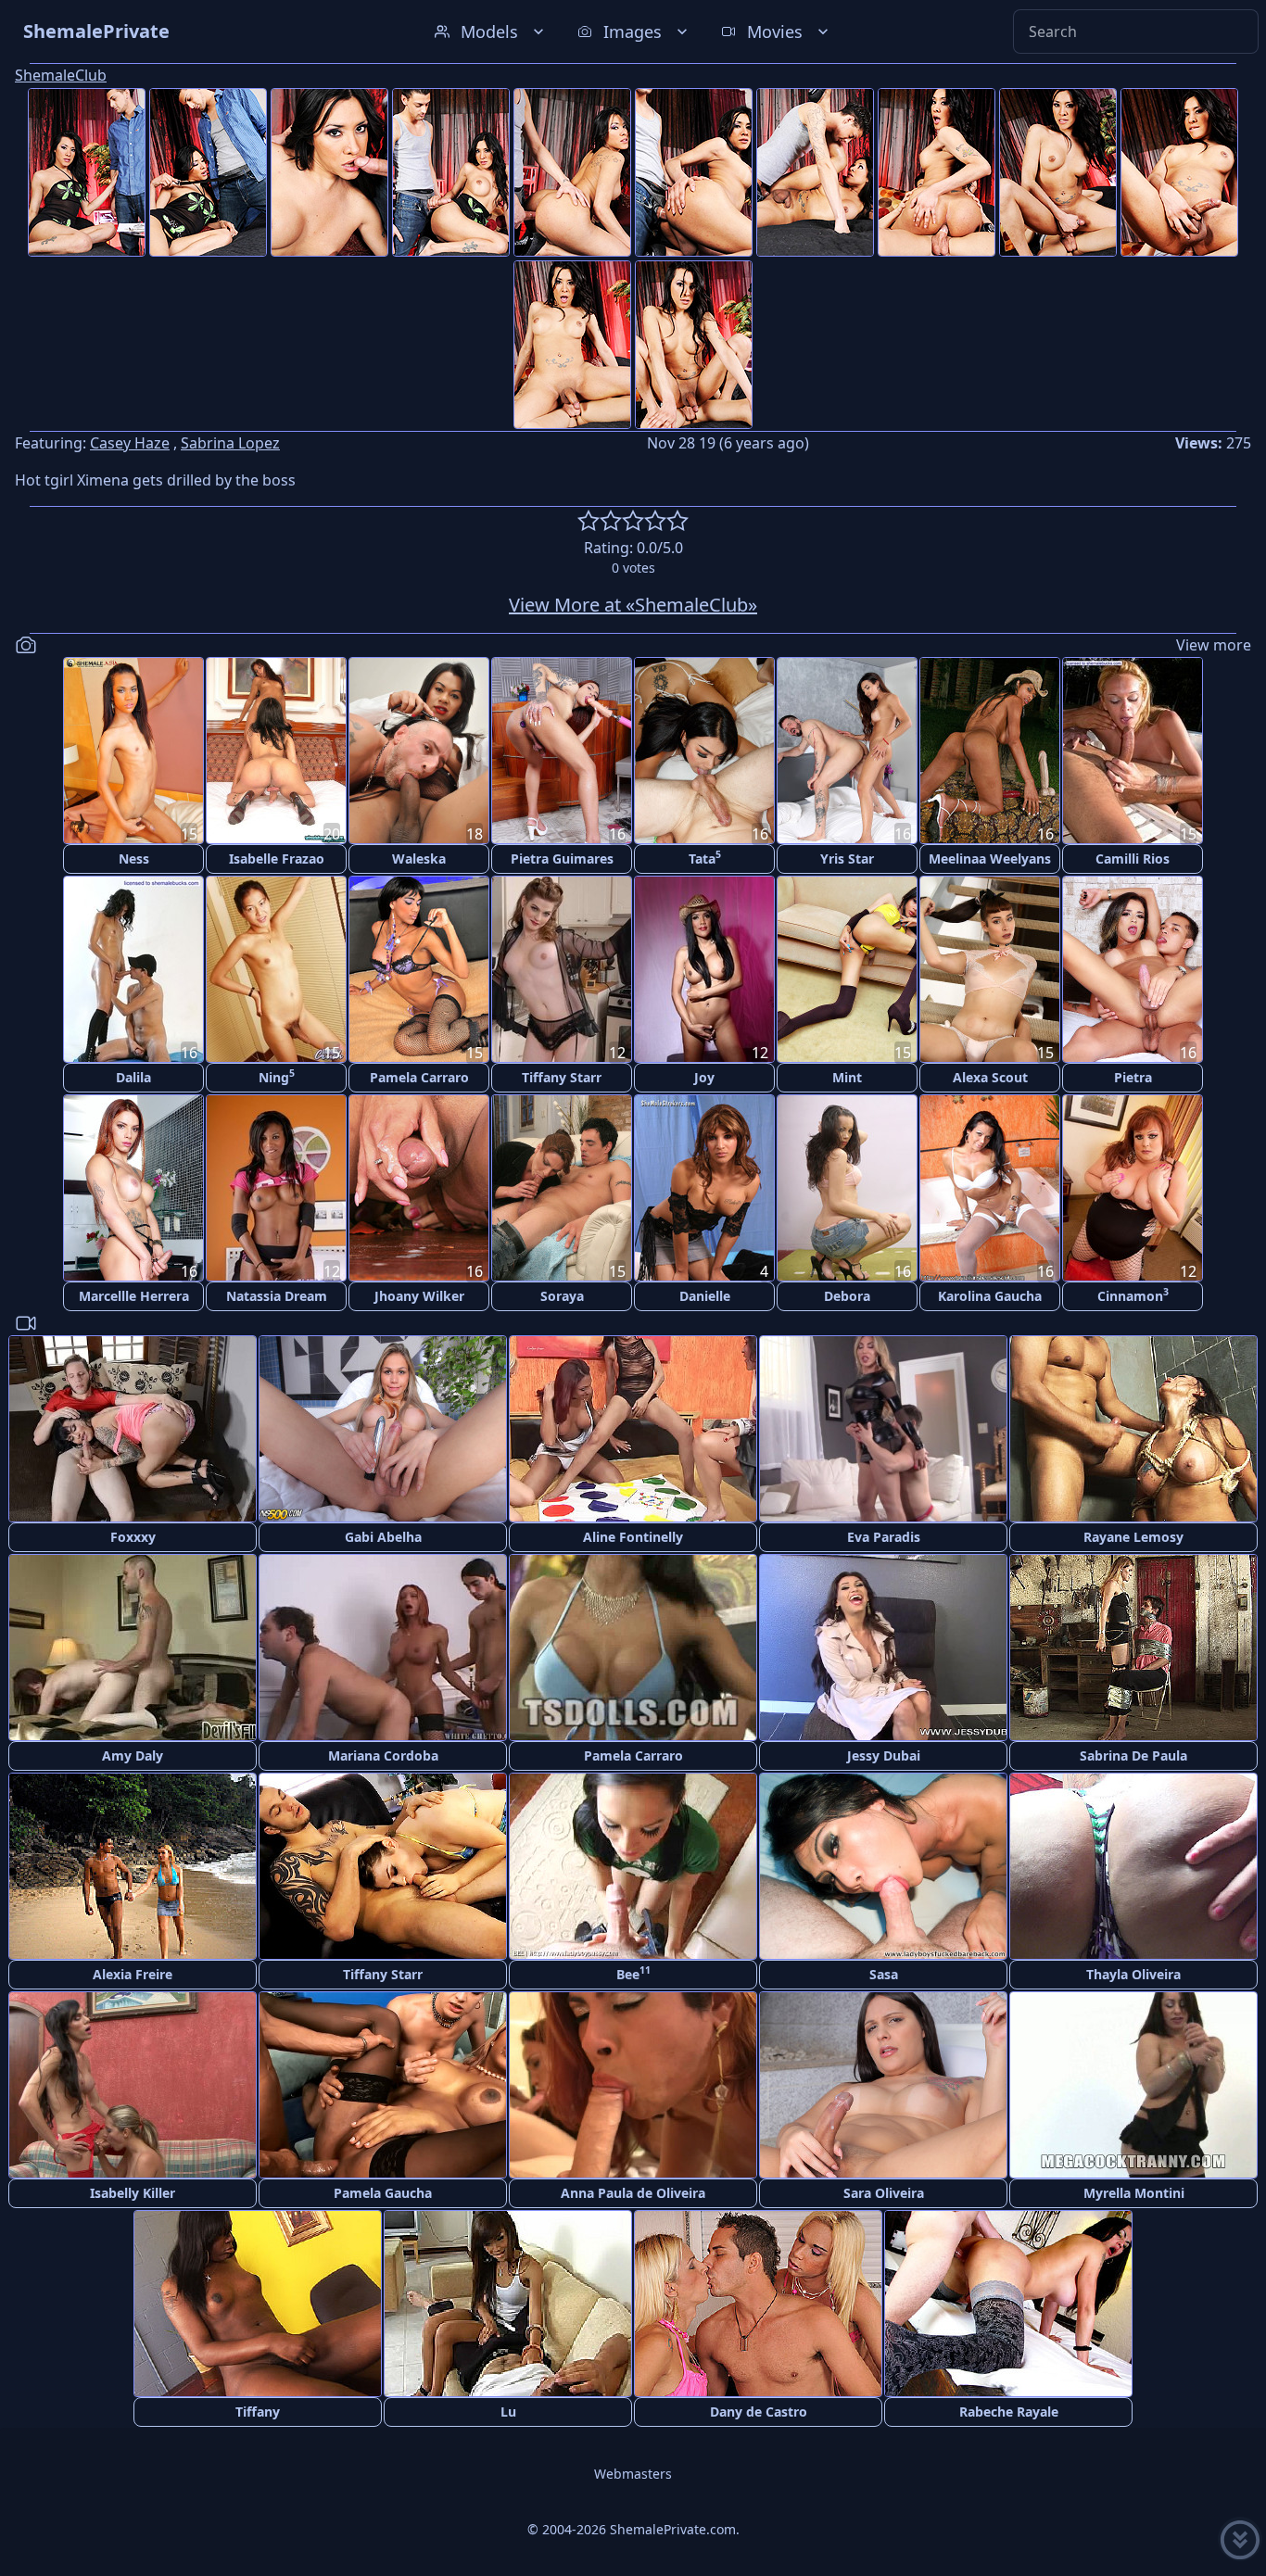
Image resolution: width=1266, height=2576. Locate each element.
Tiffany (258, 2412)
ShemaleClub (61, 75)
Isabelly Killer (133, 2193)
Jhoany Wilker (419, 1296)
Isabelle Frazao (277, 859)
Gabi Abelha (383, 1537)
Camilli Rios (1133, 859)
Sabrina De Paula (1133, 1755)
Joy (704, 1077)
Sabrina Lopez (230, 443)
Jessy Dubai (884, 1755)
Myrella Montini (1134, 2193)
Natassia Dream (277, 1296)
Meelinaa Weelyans (990, 859)
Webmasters (633, 2474)
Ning (277, 1076)
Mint (847, 1077)
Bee (633, 1973)
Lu (508, 2412)
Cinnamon (1133, 1295)
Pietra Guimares (562, 859)
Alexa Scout (990, 1077)
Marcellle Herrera (134, 1296)
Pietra (1133, 1077)
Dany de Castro (759, 2412)
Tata (705, 858)
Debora (847, 1296)
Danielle (705, 1296)
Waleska (419, 859)
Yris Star (847, 859)
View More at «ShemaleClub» (633, 605)
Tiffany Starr (562, 1077)
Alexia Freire (133, 1974)
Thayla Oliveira (1133, 1974)
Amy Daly (133, 1755)
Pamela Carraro (419, 1077)
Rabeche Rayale (1009, 2412)
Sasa (884, 1974)
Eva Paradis (884, 1537)
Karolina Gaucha (990, 1296)
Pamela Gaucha (383, 2193)
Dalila (133, 1077)
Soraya (562, 1296)
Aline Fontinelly (633, 1537)
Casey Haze (130, 443)
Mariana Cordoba (383, 1755)
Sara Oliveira (884, 2193)
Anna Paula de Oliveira (633, 2193)
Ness (134, 859)
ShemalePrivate (96, 31)
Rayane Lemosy (1133, 1537)
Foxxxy (133, 1537)
